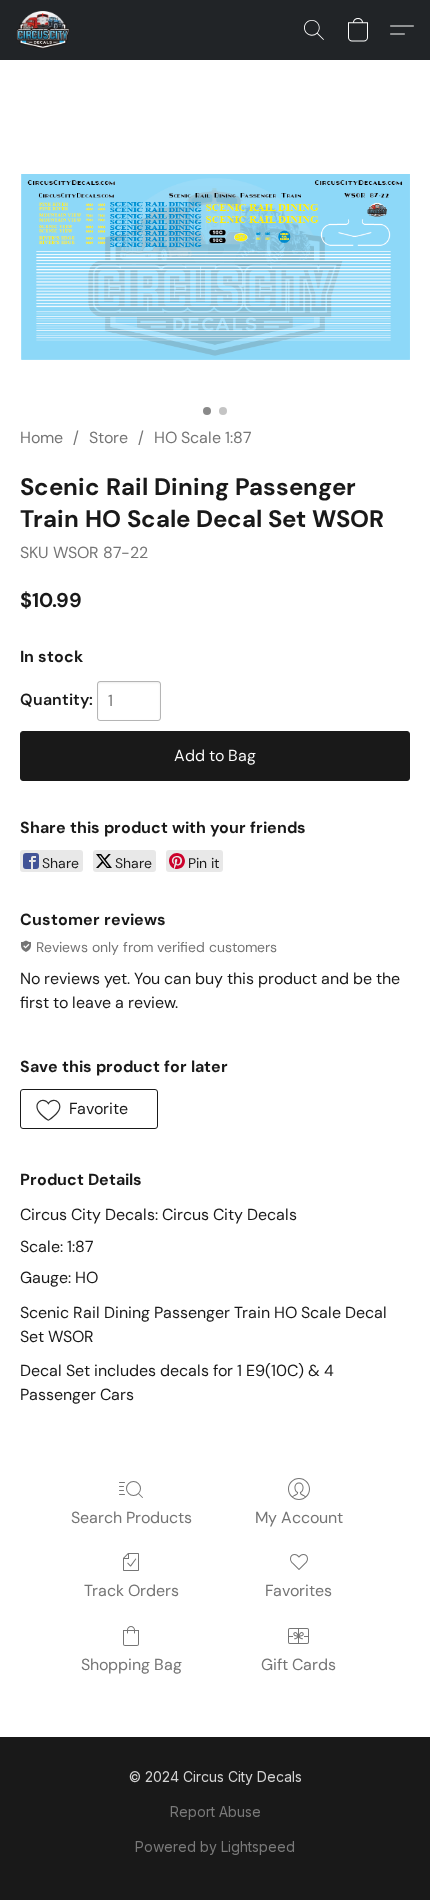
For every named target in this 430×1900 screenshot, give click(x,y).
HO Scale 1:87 (203, 437)
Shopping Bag (131, 1664)
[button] (44, 30)
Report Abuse (215, 1811)
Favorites (298, 1590)
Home (41, 437)
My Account (299, 1517)
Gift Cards (298, 1664)
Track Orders (131, 1590)
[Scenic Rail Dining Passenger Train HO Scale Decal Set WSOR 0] (215, 267)
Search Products (131, 1517)
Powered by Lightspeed (215, 1846)
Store (108, 437)
